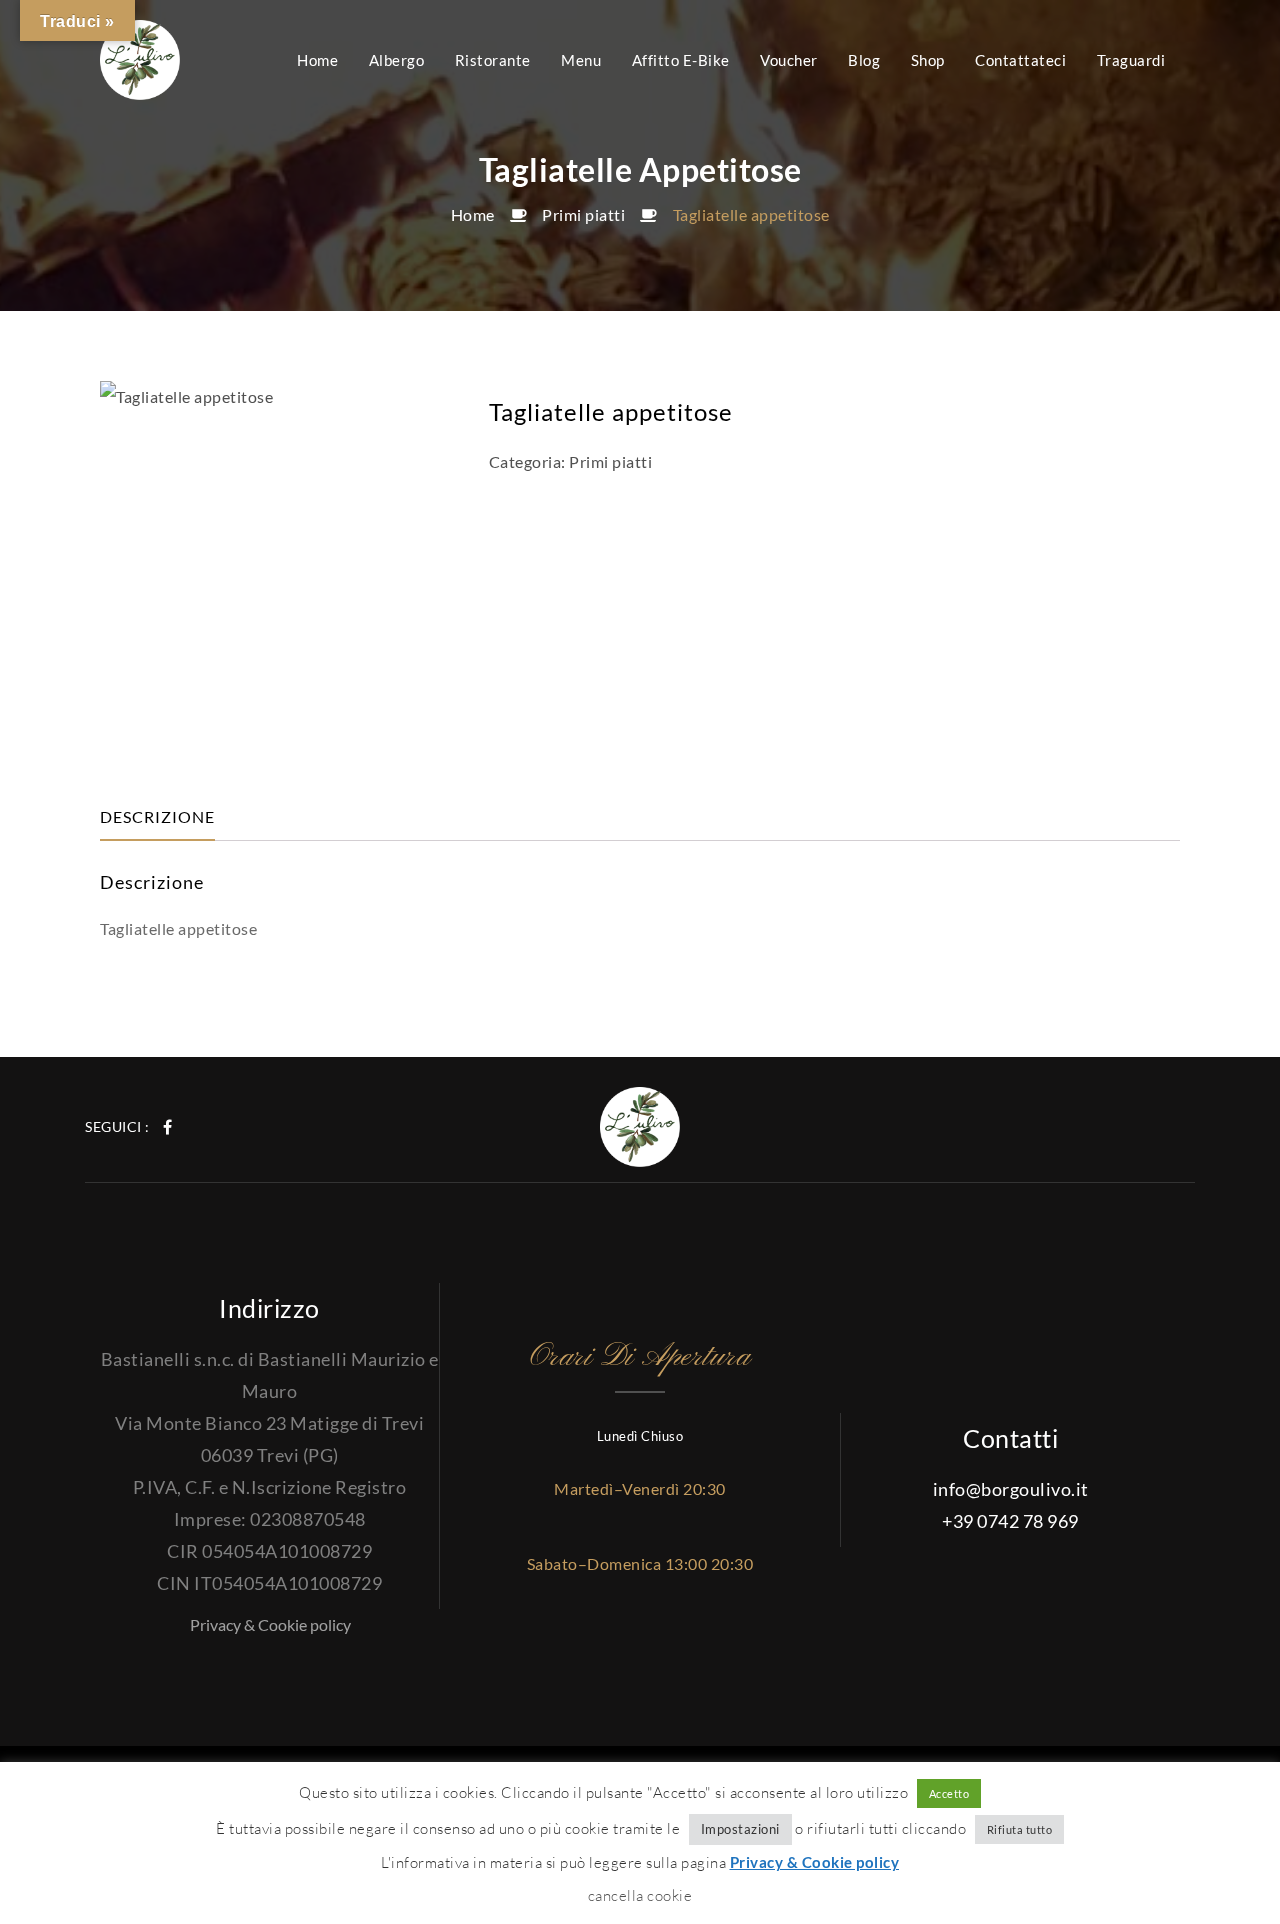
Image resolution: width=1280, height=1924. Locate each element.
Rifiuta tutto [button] (1020, 1829)
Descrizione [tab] (157, 816)
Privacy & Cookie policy (270, 1624)
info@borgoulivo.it (1011, 1489)
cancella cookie (640, 1895)
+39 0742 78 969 (1010, 1521)
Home (473, 214)
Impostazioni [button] (740, 1829)
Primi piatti (583, 214)
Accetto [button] (949, 1793)
